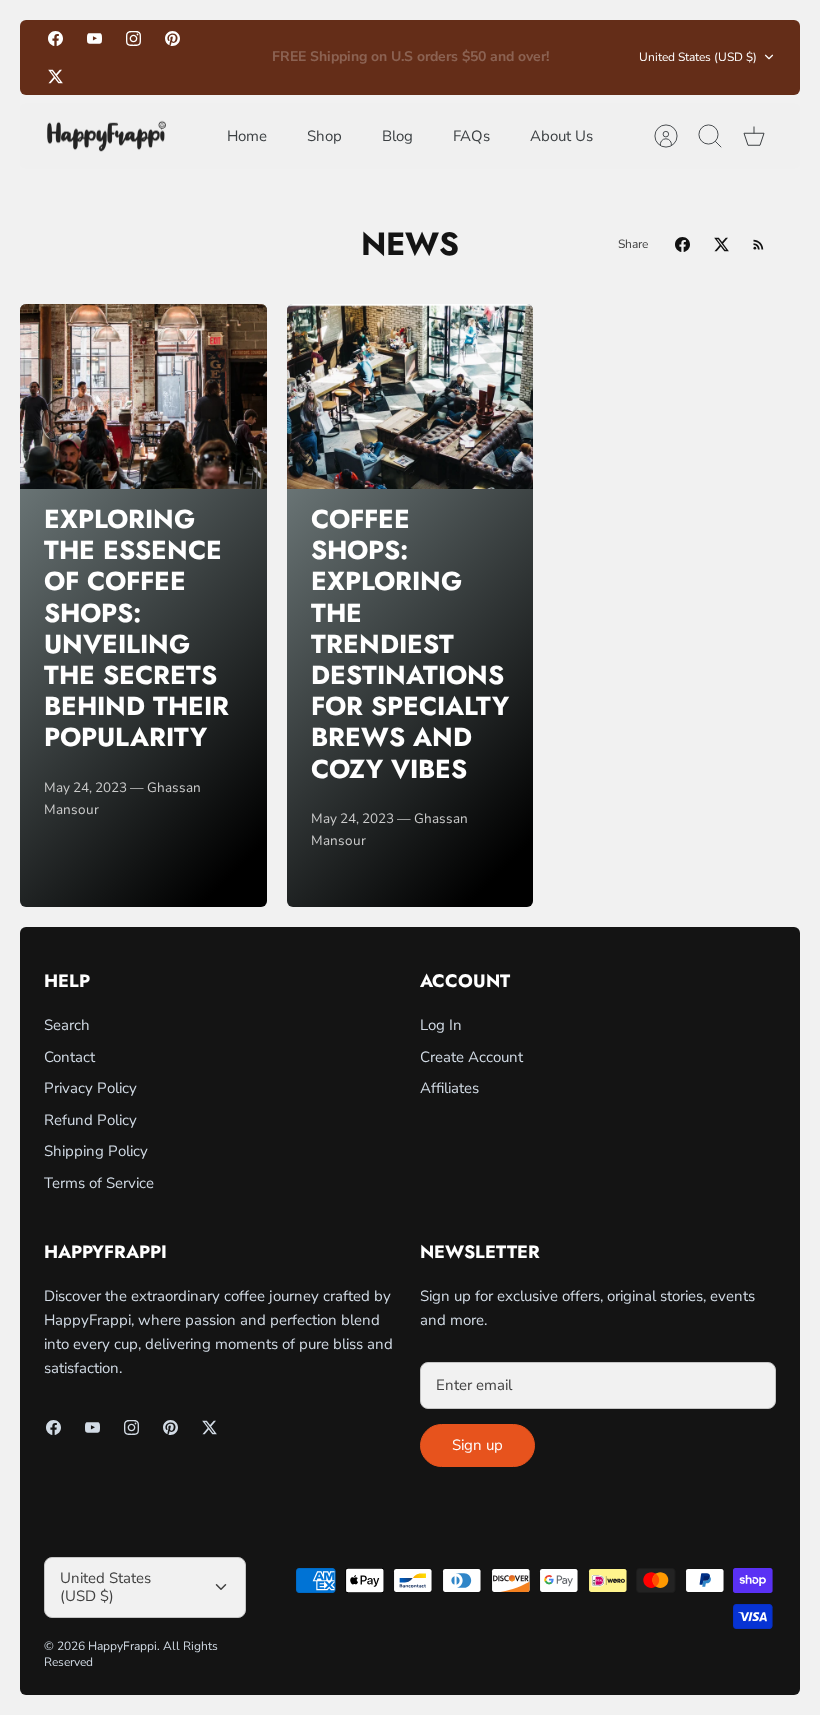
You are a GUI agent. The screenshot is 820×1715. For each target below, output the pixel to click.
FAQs (471, 136)
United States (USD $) (698, 57)
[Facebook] (55, 38)
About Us (561, 136)
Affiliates (449, 1088)
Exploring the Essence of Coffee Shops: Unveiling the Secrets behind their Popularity (136, 628)
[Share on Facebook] (682, 244)
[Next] (578, 57)
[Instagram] (133, 38)
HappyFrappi (122, 1646)
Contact (69, 1057)
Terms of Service (99, 1183)
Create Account (471, 1057)
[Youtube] (94, 38)
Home (247, 136)
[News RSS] (758, 244)
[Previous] (242, 57)
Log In (441, 1025)
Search (67, 1025)
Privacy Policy (90, 1088)
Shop (324, 136)
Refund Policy (90, 1120)
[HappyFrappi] (106, 136)
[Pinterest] (172, 38)
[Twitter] (55, 75)
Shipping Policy (96, 1151)
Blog (397, 136)
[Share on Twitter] (721, 244)
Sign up (477, 1445)
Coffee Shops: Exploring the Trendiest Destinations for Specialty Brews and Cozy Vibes (410, 644)
